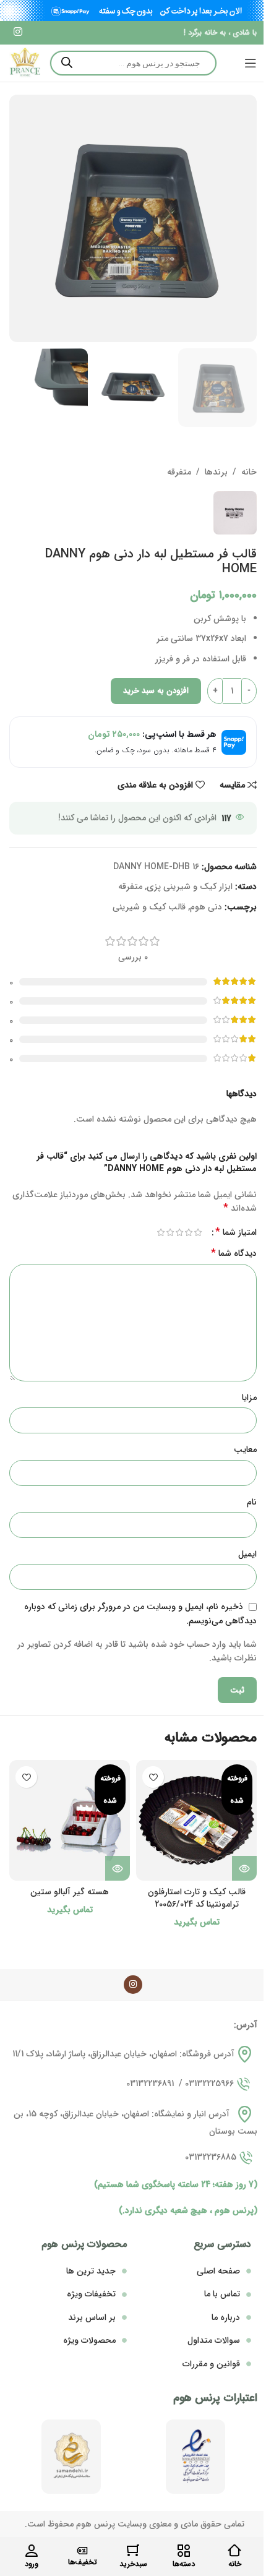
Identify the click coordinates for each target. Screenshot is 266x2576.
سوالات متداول (214, 2340)
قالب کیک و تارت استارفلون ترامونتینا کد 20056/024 (197, 1898)
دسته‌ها (184, 2564)
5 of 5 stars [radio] (161, 1232)
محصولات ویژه (89, 2340)
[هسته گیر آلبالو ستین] (70, 1820)
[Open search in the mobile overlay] (133, 63)
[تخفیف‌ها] (82, 2551)
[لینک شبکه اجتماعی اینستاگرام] (18, 33)
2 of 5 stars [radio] (188, 1232)
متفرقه (179, 472)
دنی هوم (206, 907)
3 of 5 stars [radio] (179, 1232)
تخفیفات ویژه (91, 2294)
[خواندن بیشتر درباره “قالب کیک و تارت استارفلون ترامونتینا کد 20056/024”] (244, 1868)
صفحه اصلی (218, 2271)
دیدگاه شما (234, 1253)
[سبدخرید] (133, 2551)
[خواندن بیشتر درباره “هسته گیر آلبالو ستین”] (118, 1868)
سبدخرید (133, 2564)
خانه (249, 472)
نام (252, 1502)
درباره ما (226, 2317)
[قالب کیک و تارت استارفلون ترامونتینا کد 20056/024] (196, 1820)
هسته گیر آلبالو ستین (70, 1892)
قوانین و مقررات (211, 2364)
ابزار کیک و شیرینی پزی (190, 887)
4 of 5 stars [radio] (170, 1232)
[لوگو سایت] (25, 62)
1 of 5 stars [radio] (198, 1232)
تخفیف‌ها (83, 2562)
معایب (245, 1449)
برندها (216, 472)
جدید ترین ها (91, 2271)
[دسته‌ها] (184, 2551)
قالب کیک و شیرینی (149, 907)
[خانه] (234, 2551)
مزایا (249, 1397)
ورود (32, 2564)
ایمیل (247, 1554)
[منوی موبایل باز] (251, 63)
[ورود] (32, 2551)
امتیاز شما (236, 1232)
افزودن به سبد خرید (156, 691)
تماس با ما (222, 2294)
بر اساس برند (92, 2317)
